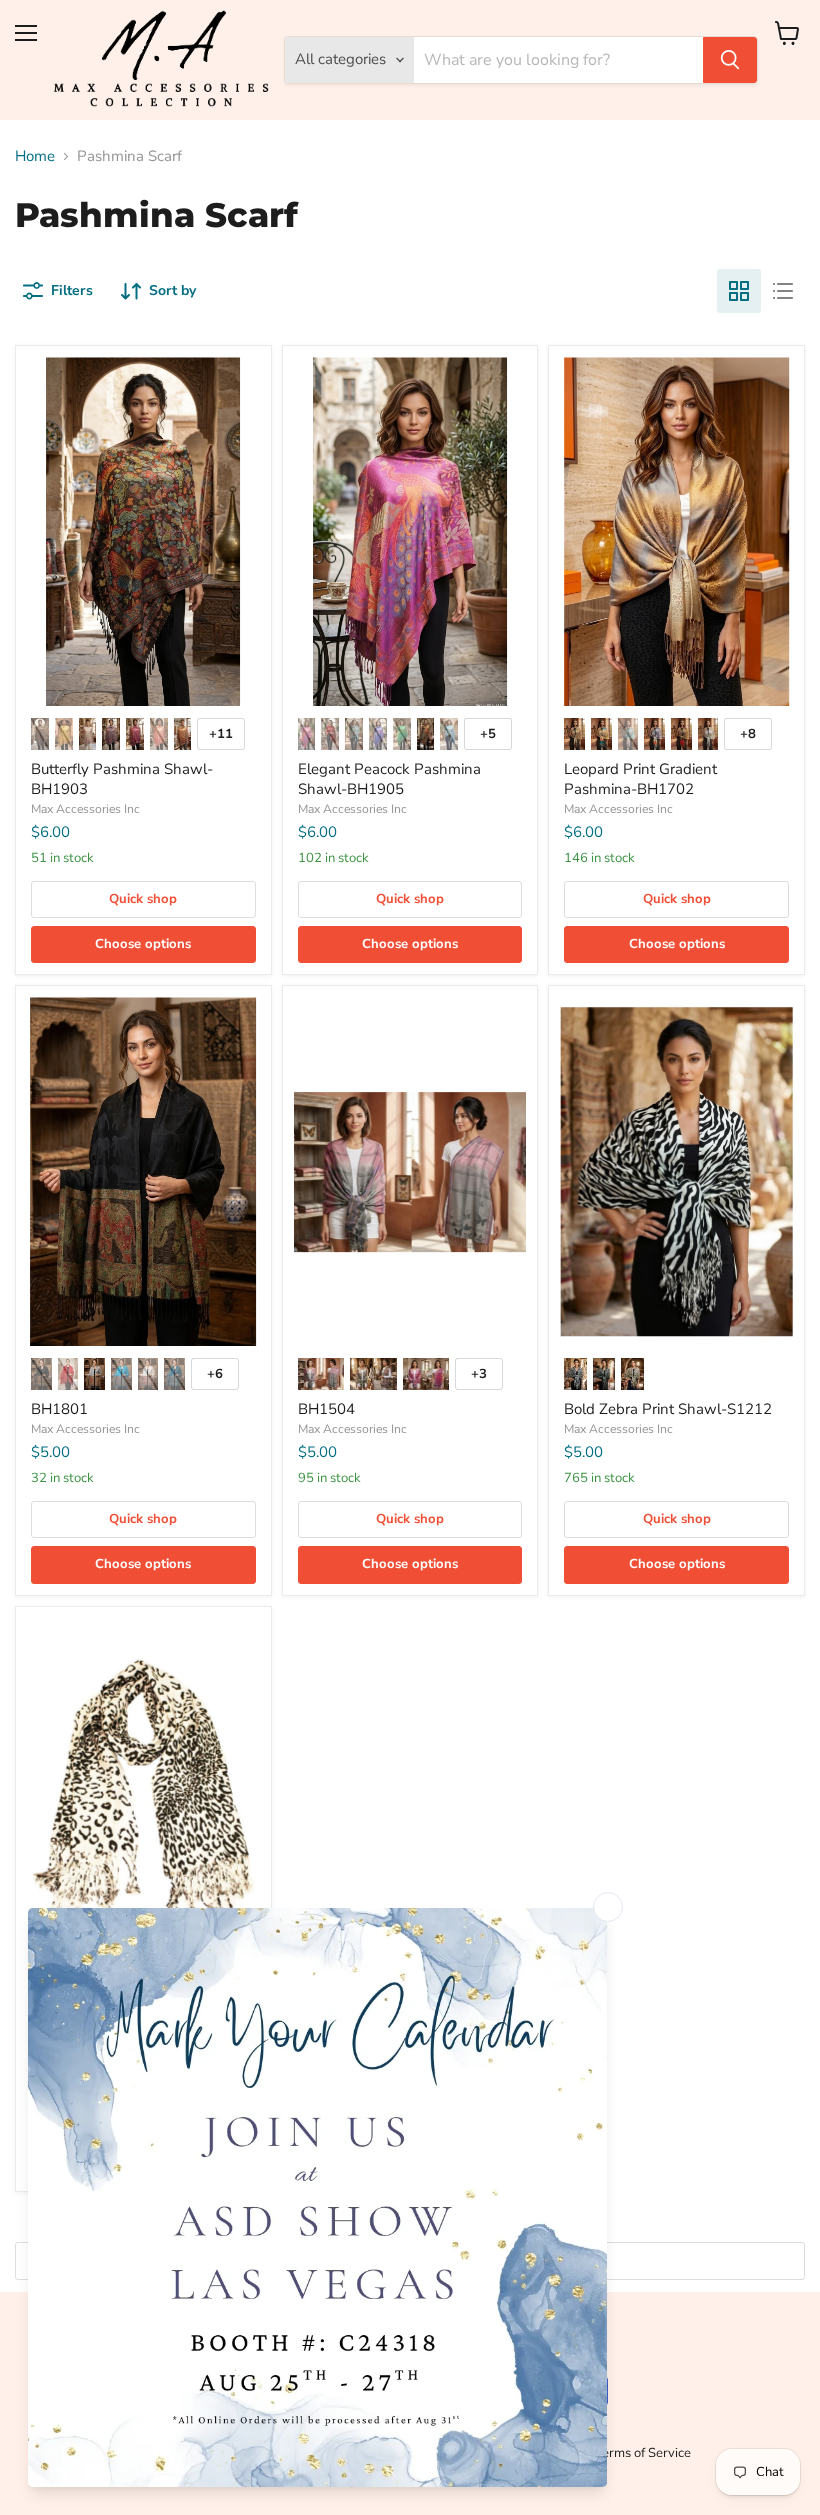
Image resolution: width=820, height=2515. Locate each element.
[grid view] (739, 291)
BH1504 (326, 1409)
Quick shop (143, 899)
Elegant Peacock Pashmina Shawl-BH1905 (389, 779)
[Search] (730, 60)
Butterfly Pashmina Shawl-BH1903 (122, 779)
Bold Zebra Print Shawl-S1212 (668, 1409)
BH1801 (59, 1409)
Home (35, 156)
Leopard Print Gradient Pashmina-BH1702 (640, 779)
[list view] (783, 291)
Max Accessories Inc (85, 809)
